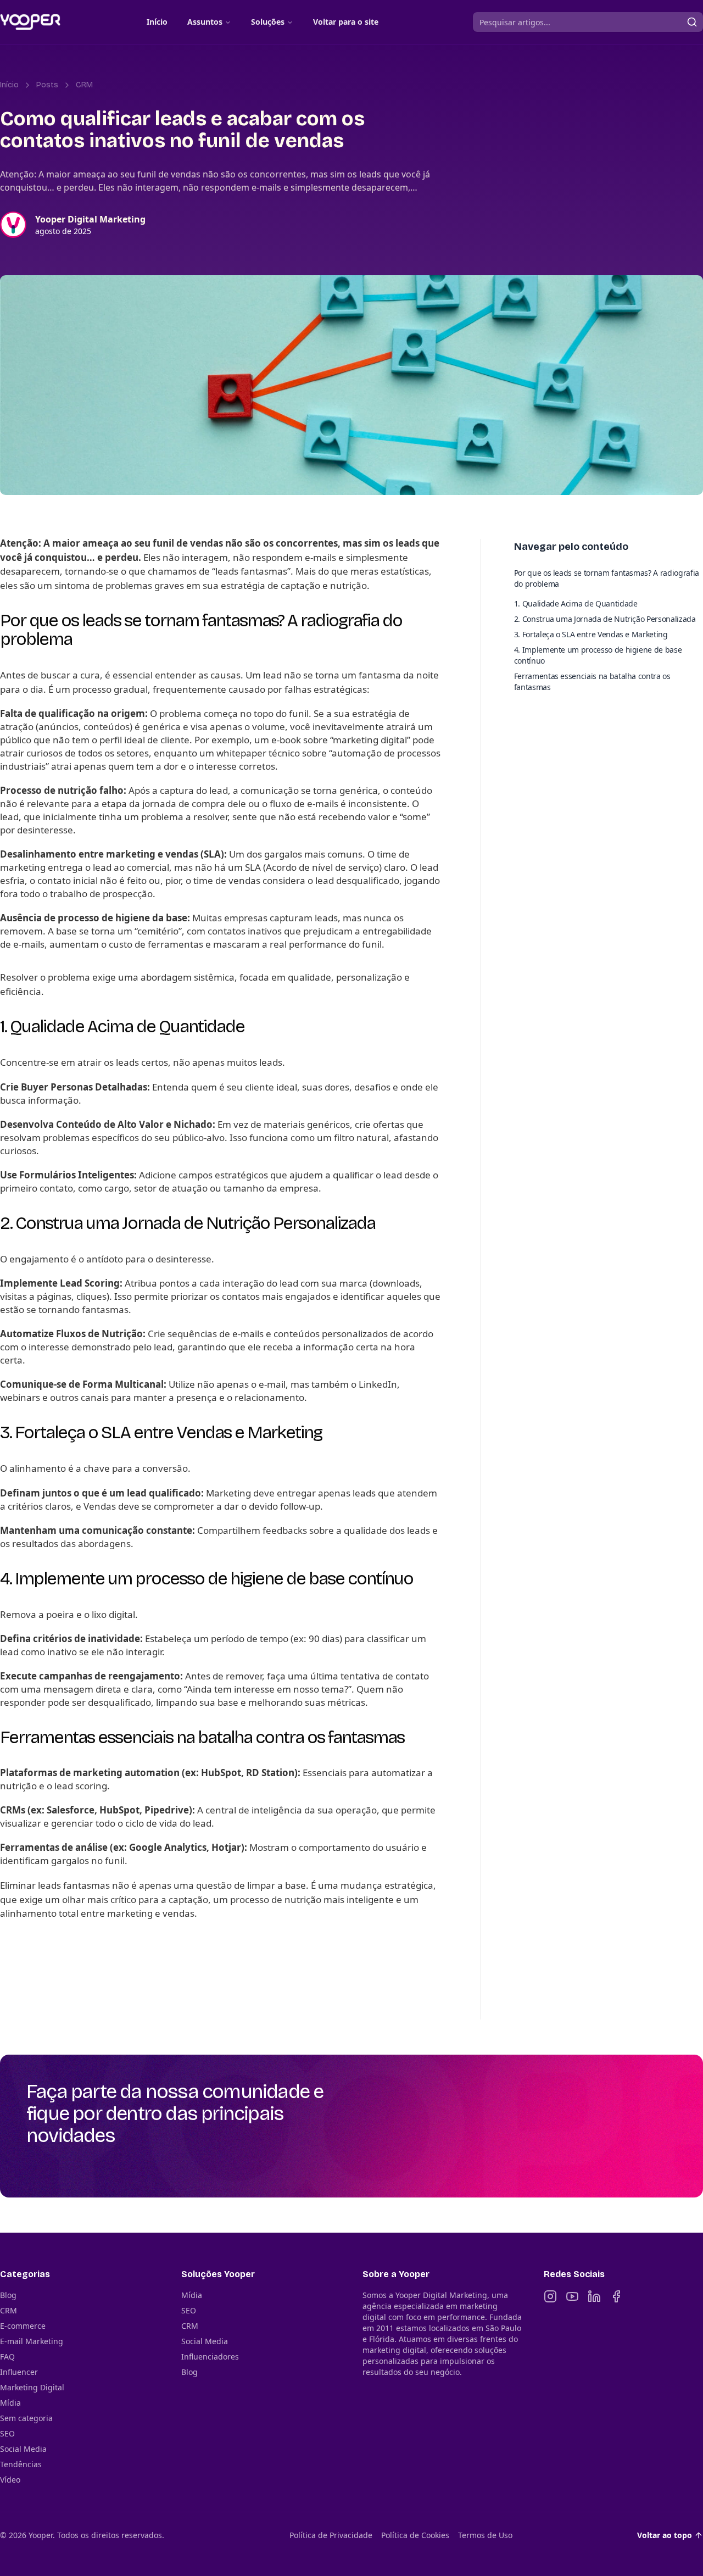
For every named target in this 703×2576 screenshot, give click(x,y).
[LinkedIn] (594, 2296)
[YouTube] (572, 2296)
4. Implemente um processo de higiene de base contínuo (598, 655)
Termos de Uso (485, 2535)
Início (157, 22)
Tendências (21, 2464)
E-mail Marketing (32, 2341)
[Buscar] (692, 22)
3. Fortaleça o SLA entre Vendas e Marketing (591, 634)
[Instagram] (550, 2296)
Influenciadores (210, 2357)
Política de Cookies (415, 2535)
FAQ (7, 2357)
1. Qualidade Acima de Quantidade (576, 603)
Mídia (10, 2403)
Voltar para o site (346, 22)
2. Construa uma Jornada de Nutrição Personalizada (605, 619)
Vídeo (10, 2480)
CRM (84, 85)
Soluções (268, 22)
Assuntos (205, 22)
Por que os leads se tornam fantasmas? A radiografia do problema (607, 578)
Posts (47, 85)
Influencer (19, 2372)
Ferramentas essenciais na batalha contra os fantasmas (592, 681)
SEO (7, 2433)
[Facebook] (616, 2296)
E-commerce (23, 2326)
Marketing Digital (32, 2387)
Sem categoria (26, 2418)
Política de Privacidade (331, 2535)
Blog (8, 2295)
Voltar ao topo (665, 2535)
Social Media (23, 2449)
